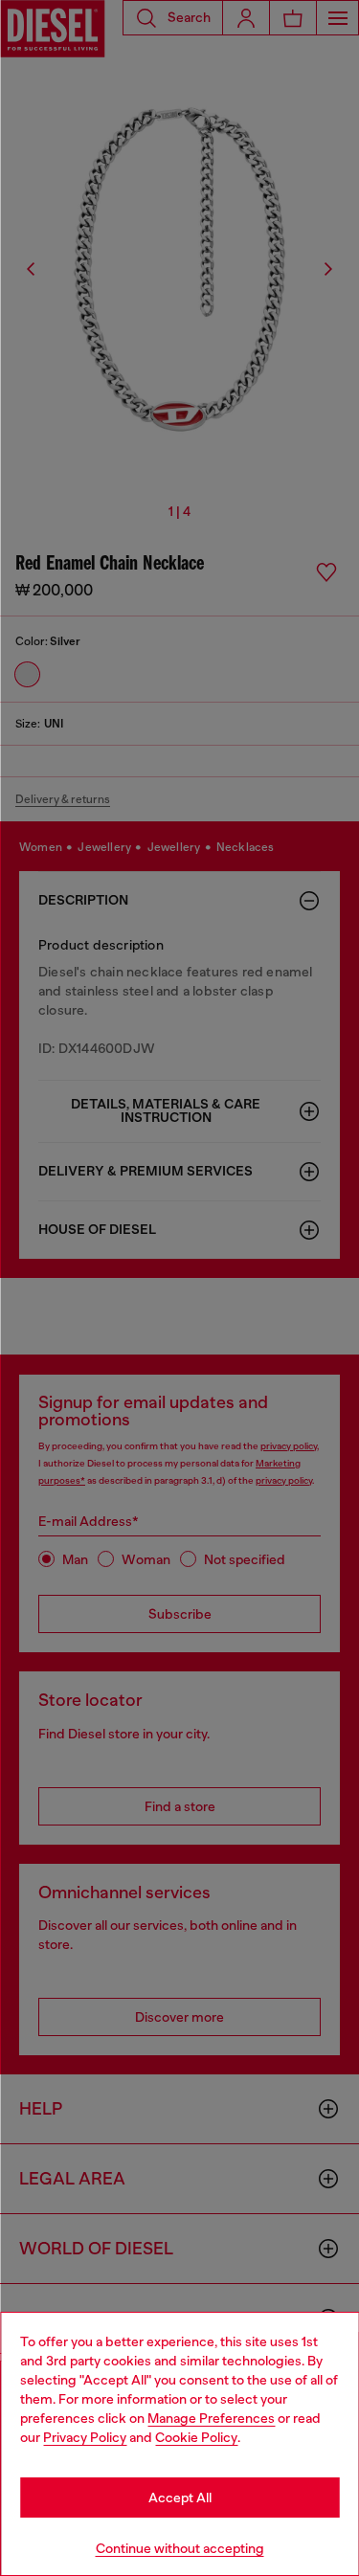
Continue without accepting (180, 2548)
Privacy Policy (85, 2437)
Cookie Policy (196, 2437)
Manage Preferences (211, 2418)
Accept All (180, 2498)
